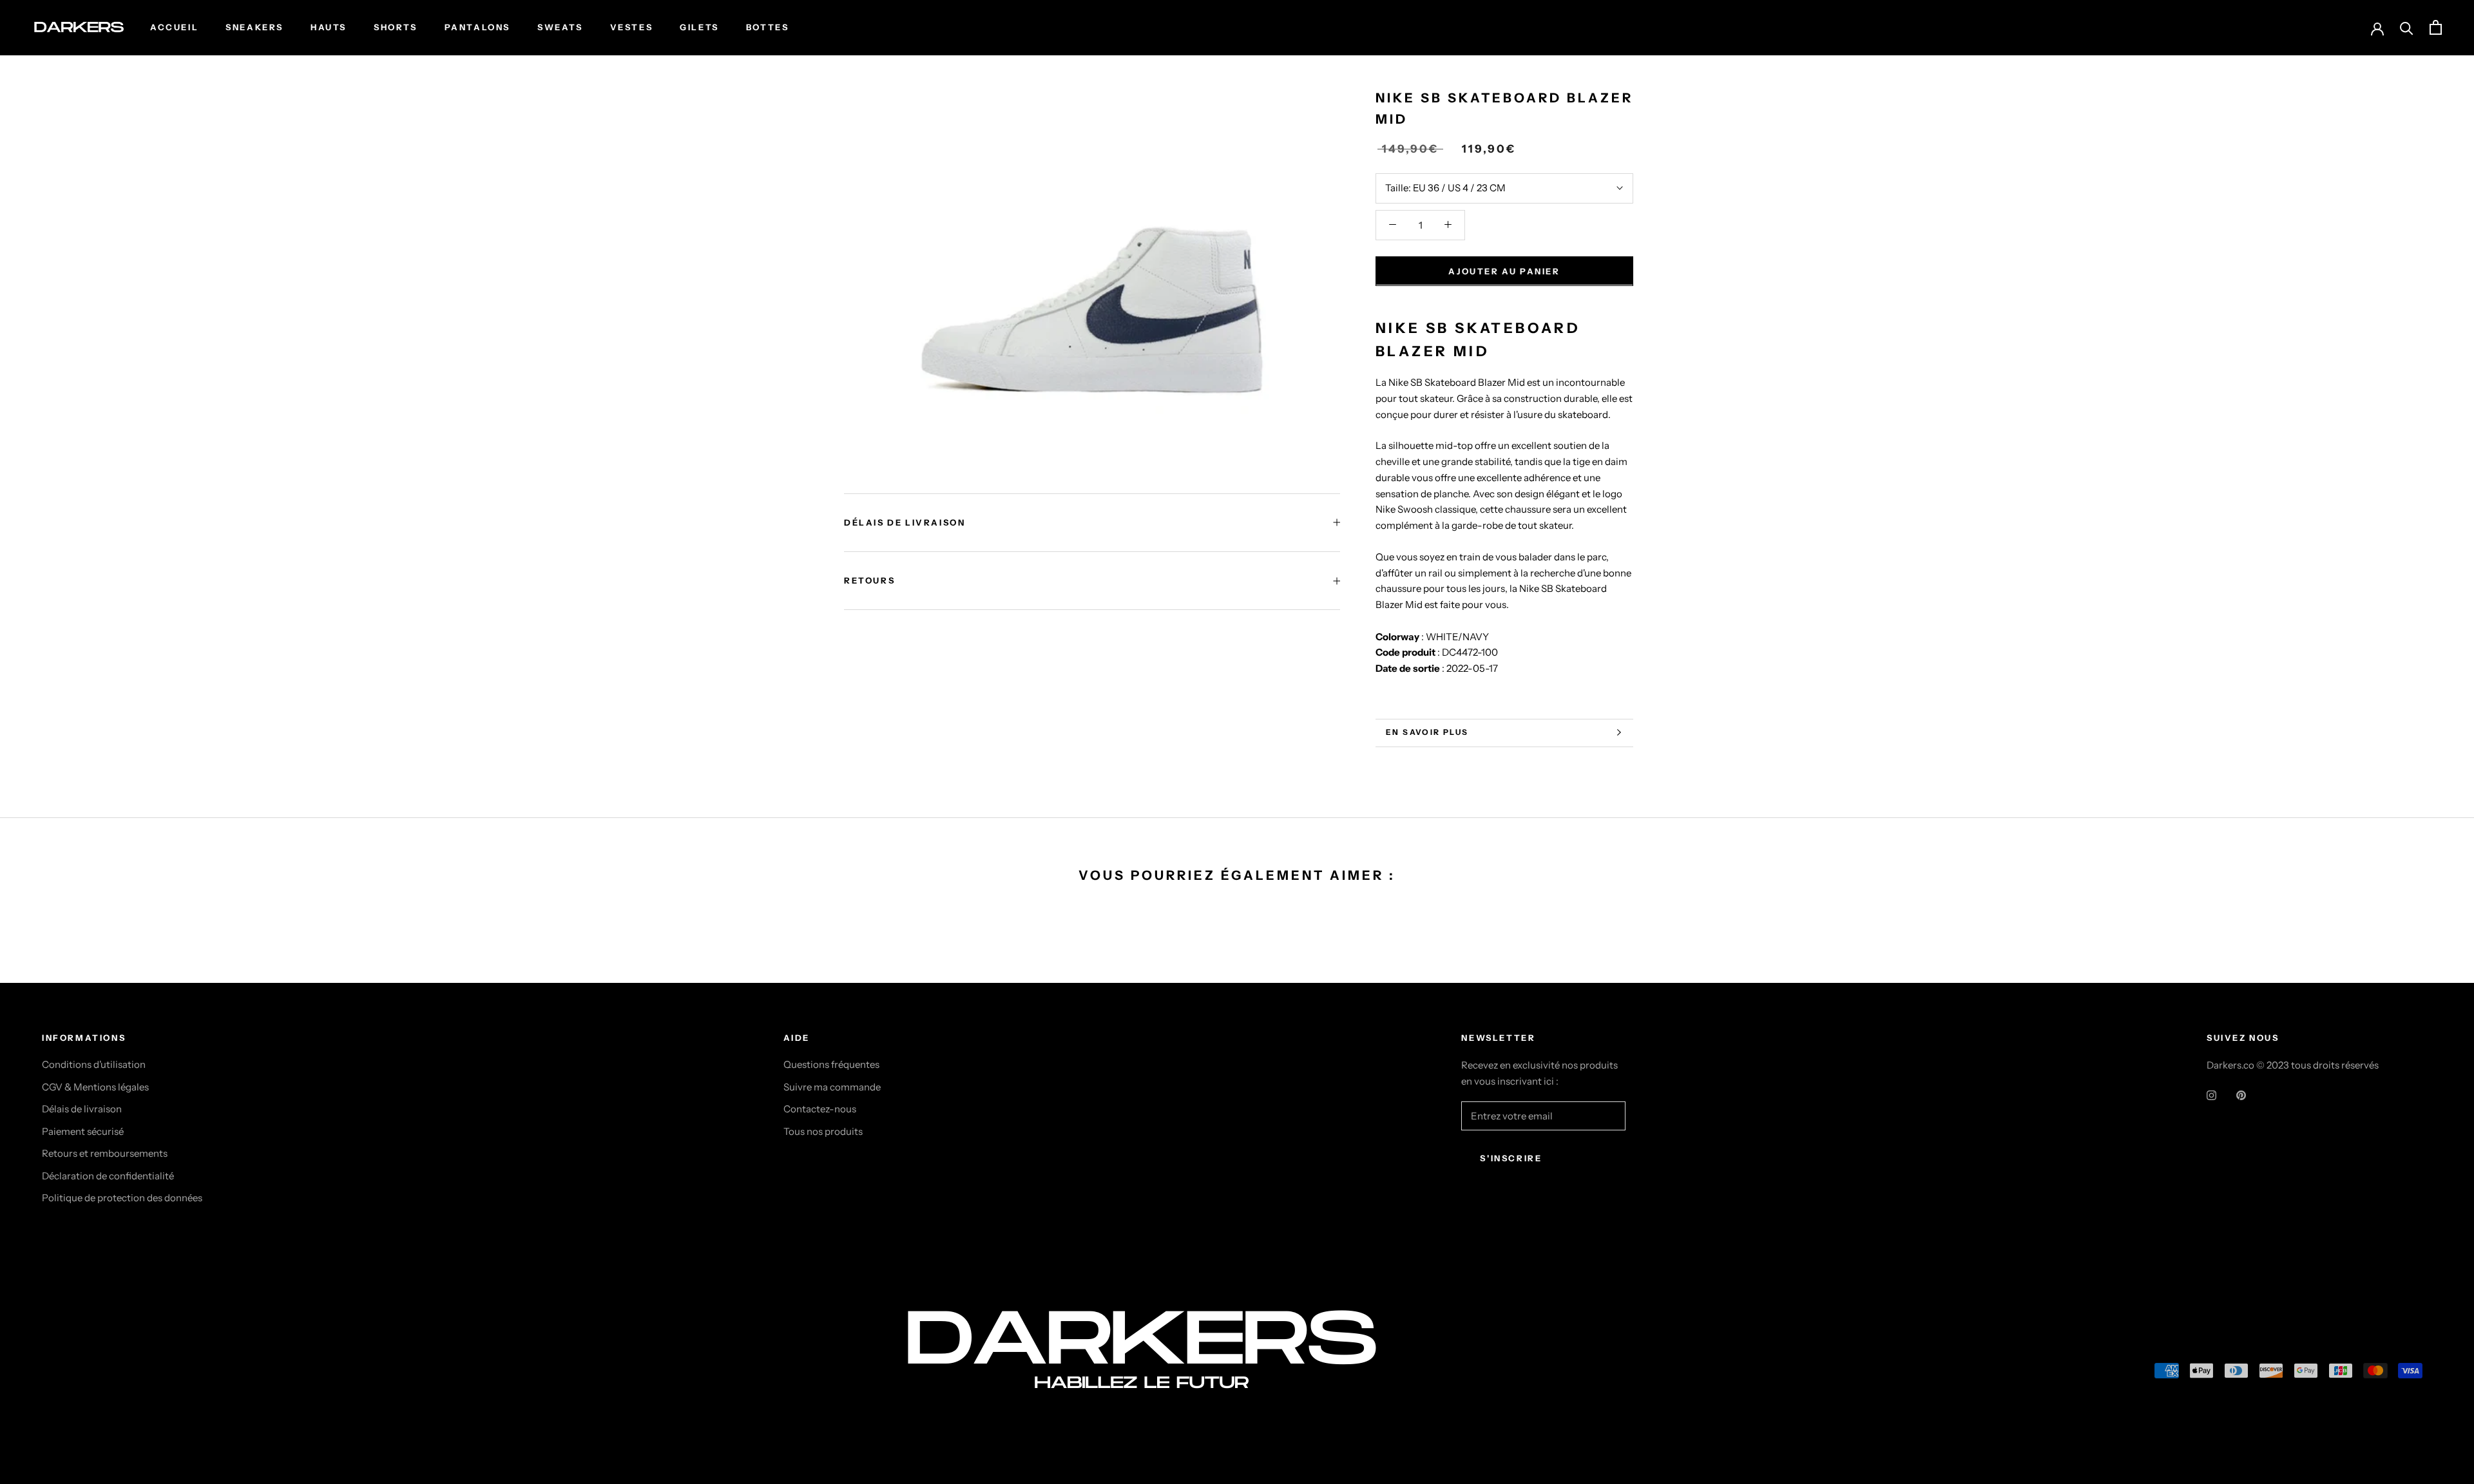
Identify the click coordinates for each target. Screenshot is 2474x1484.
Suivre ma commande (832, 1087)
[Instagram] (2211, 1095)
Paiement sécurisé (83, 1131)
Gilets (699, 27)
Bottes (768, 27)
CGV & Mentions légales (95, 1087)
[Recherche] (2407, 27)
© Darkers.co (90, 1374)
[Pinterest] (2241, 1095)
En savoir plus (1427, 732)
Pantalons (477, 27)
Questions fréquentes (831, 1064)
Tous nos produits (823, 1131)
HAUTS (329, 27)
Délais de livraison (82, 1109)
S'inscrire (1511, 1158)
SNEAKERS (254, 27)
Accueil (174, 27)
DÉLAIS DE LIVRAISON (905, 522)
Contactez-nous (820, 1109)
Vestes (632, 27)
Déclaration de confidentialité (108, 1176)
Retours (869, 580)
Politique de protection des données (122, 1198)
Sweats (560, 27)
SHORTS (396, 27)
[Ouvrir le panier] (2436, 27)
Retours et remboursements (105, 1153)
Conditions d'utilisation (94, 1064)
